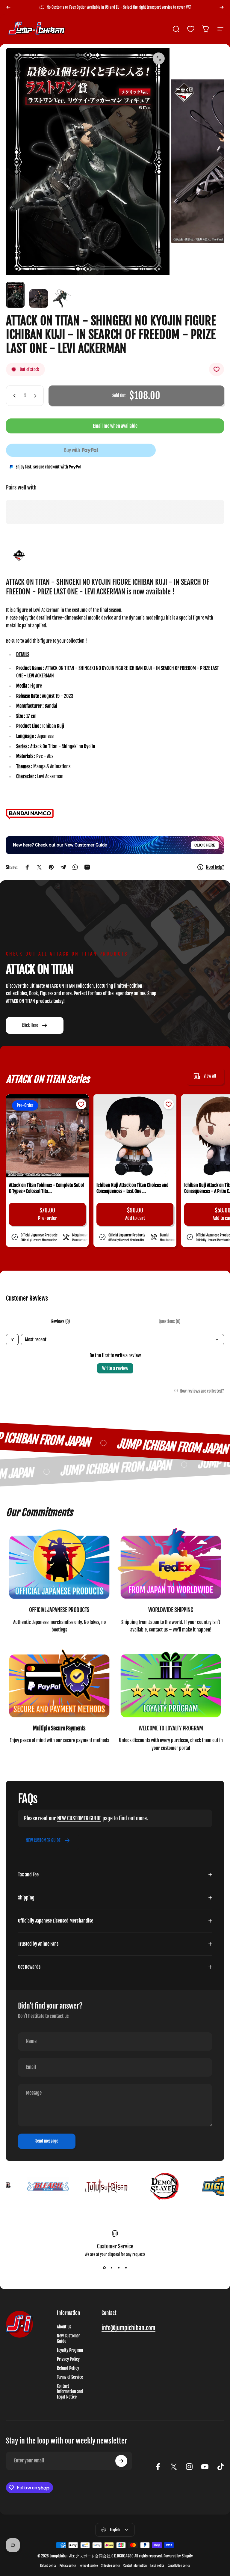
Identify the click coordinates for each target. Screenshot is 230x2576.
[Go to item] (15, 295)
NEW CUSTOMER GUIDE (79, 1818)
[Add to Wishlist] (217, 369)
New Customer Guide (68, 2339)
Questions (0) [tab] (170, 1321)
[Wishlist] (191, 29)
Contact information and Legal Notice (70, 2392)
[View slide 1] (104, 2268)
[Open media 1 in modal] (159, 58)
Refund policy (48, 2566)
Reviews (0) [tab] (60, 1321)
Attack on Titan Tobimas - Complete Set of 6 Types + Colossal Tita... (47, 1188)
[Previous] (8, 7)
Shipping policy (111, 2566)
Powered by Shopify (178, 2556)
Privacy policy (68, 2566)
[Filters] (12, 1340)
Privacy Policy (68, 2359)
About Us (64, 2327)
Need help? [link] (215, 867)
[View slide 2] (111, 2268)
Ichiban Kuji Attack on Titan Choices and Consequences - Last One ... (133, 1188)
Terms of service (88, 2566)
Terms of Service (70, 2377)
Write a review (115, 1368)
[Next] (222, 7)
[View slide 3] (119, 2268)
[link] (59, 1565)
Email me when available (115, 426)
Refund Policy (68, 2368)
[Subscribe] (121, 2461)
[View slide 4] (126, 2268)
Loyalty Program (70, 2350)
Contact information (135, 2566)
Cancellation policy (179, 2566)
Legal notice (157, 2566)
